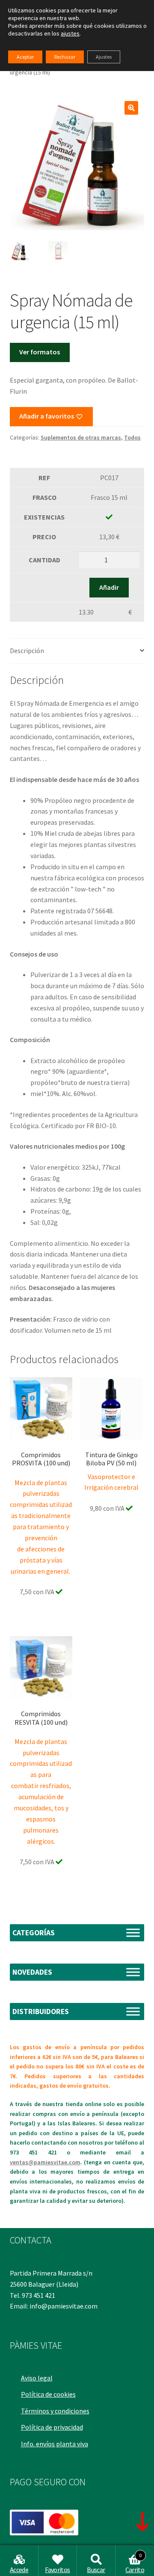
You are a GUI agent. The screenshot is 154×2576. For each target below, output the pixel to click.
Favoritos (57, 2570)
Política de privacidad (52, 2427)
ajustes (70, 33)
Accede (19, 2570)
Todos (132, 437)
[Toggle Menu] (133, 1933)
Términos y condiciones (55, 2411)
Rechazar (65, 57)
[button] (131, 108)
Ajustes (104, 57)
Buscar (96, 2570)
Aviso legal (37, 2378)
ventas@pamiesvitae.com (45, 2162)
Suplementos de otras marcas (81, 437)
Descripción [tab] (27, 651)
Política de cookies (48, 2394)
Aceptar (25, 57)
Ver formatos (40, 352)
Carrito (135, 2563)
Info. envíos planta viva (55, 2444)
